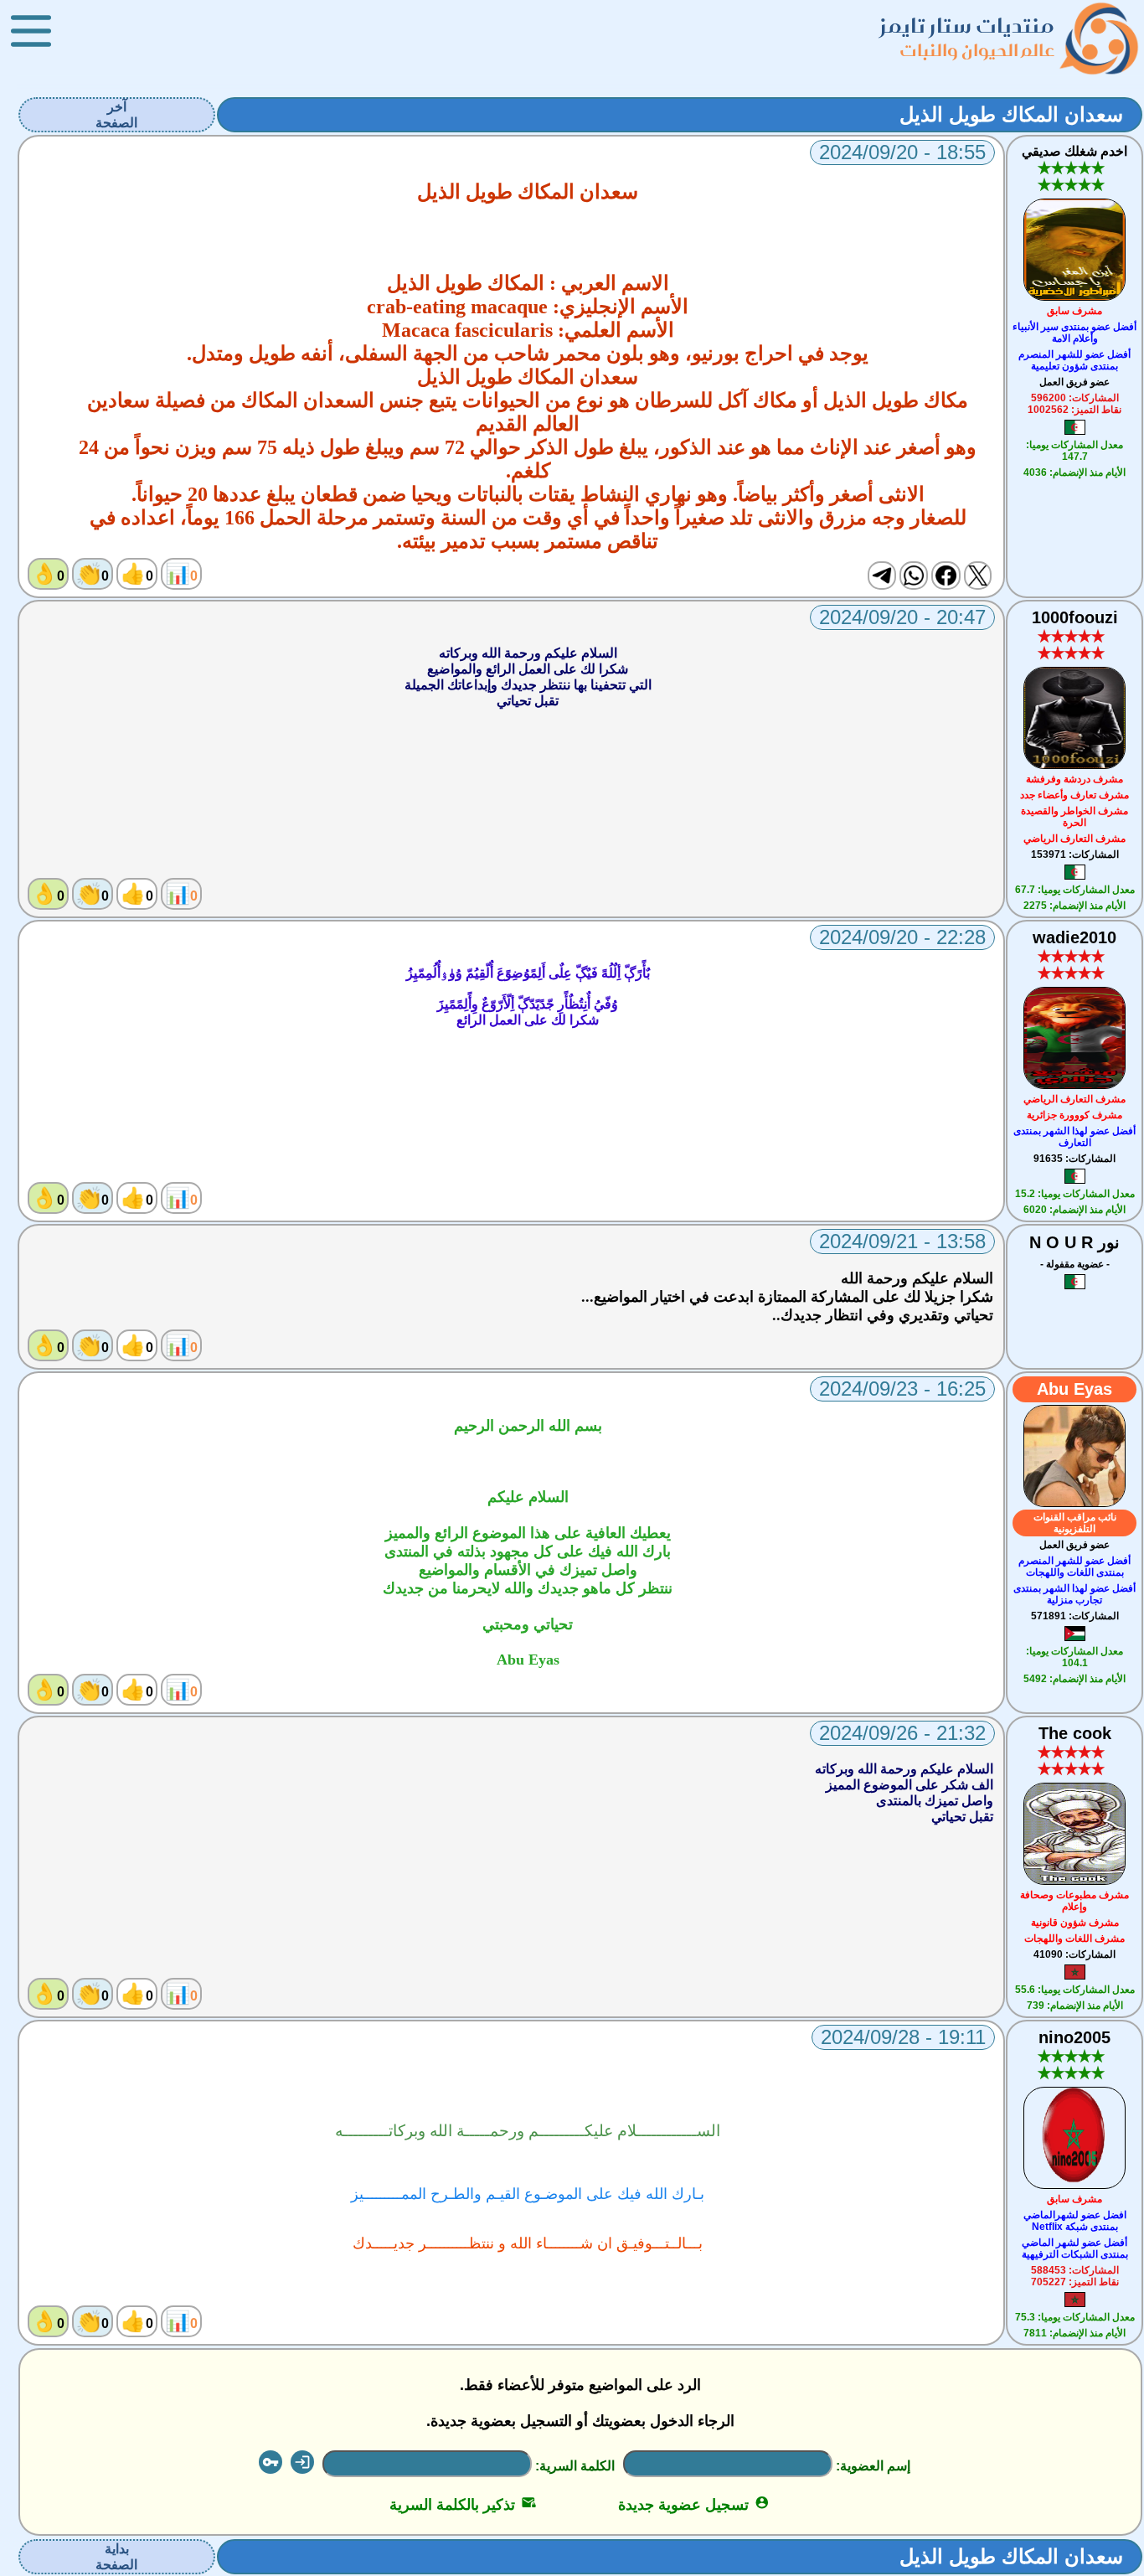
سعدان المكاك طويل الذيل (1011, 114)
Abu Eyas (1074, 1389)
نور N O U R (1074, 1242)
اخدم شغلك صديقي (1074, 151)
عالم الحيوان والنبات (977, 50)
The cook (1075, 1733)
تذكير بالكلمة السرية (463, 2505)
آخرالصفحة (116, 115)
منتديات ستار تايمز (967, 26)
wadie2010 (1074, 937)
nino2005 (1074, 2037)
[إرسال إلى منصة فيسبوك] (946, 576)
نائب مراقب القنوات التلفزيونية (1075, 1523)
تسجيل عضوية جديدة (694, 2505)
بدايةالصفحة (116, 2557)
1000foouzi (1075, 617)
